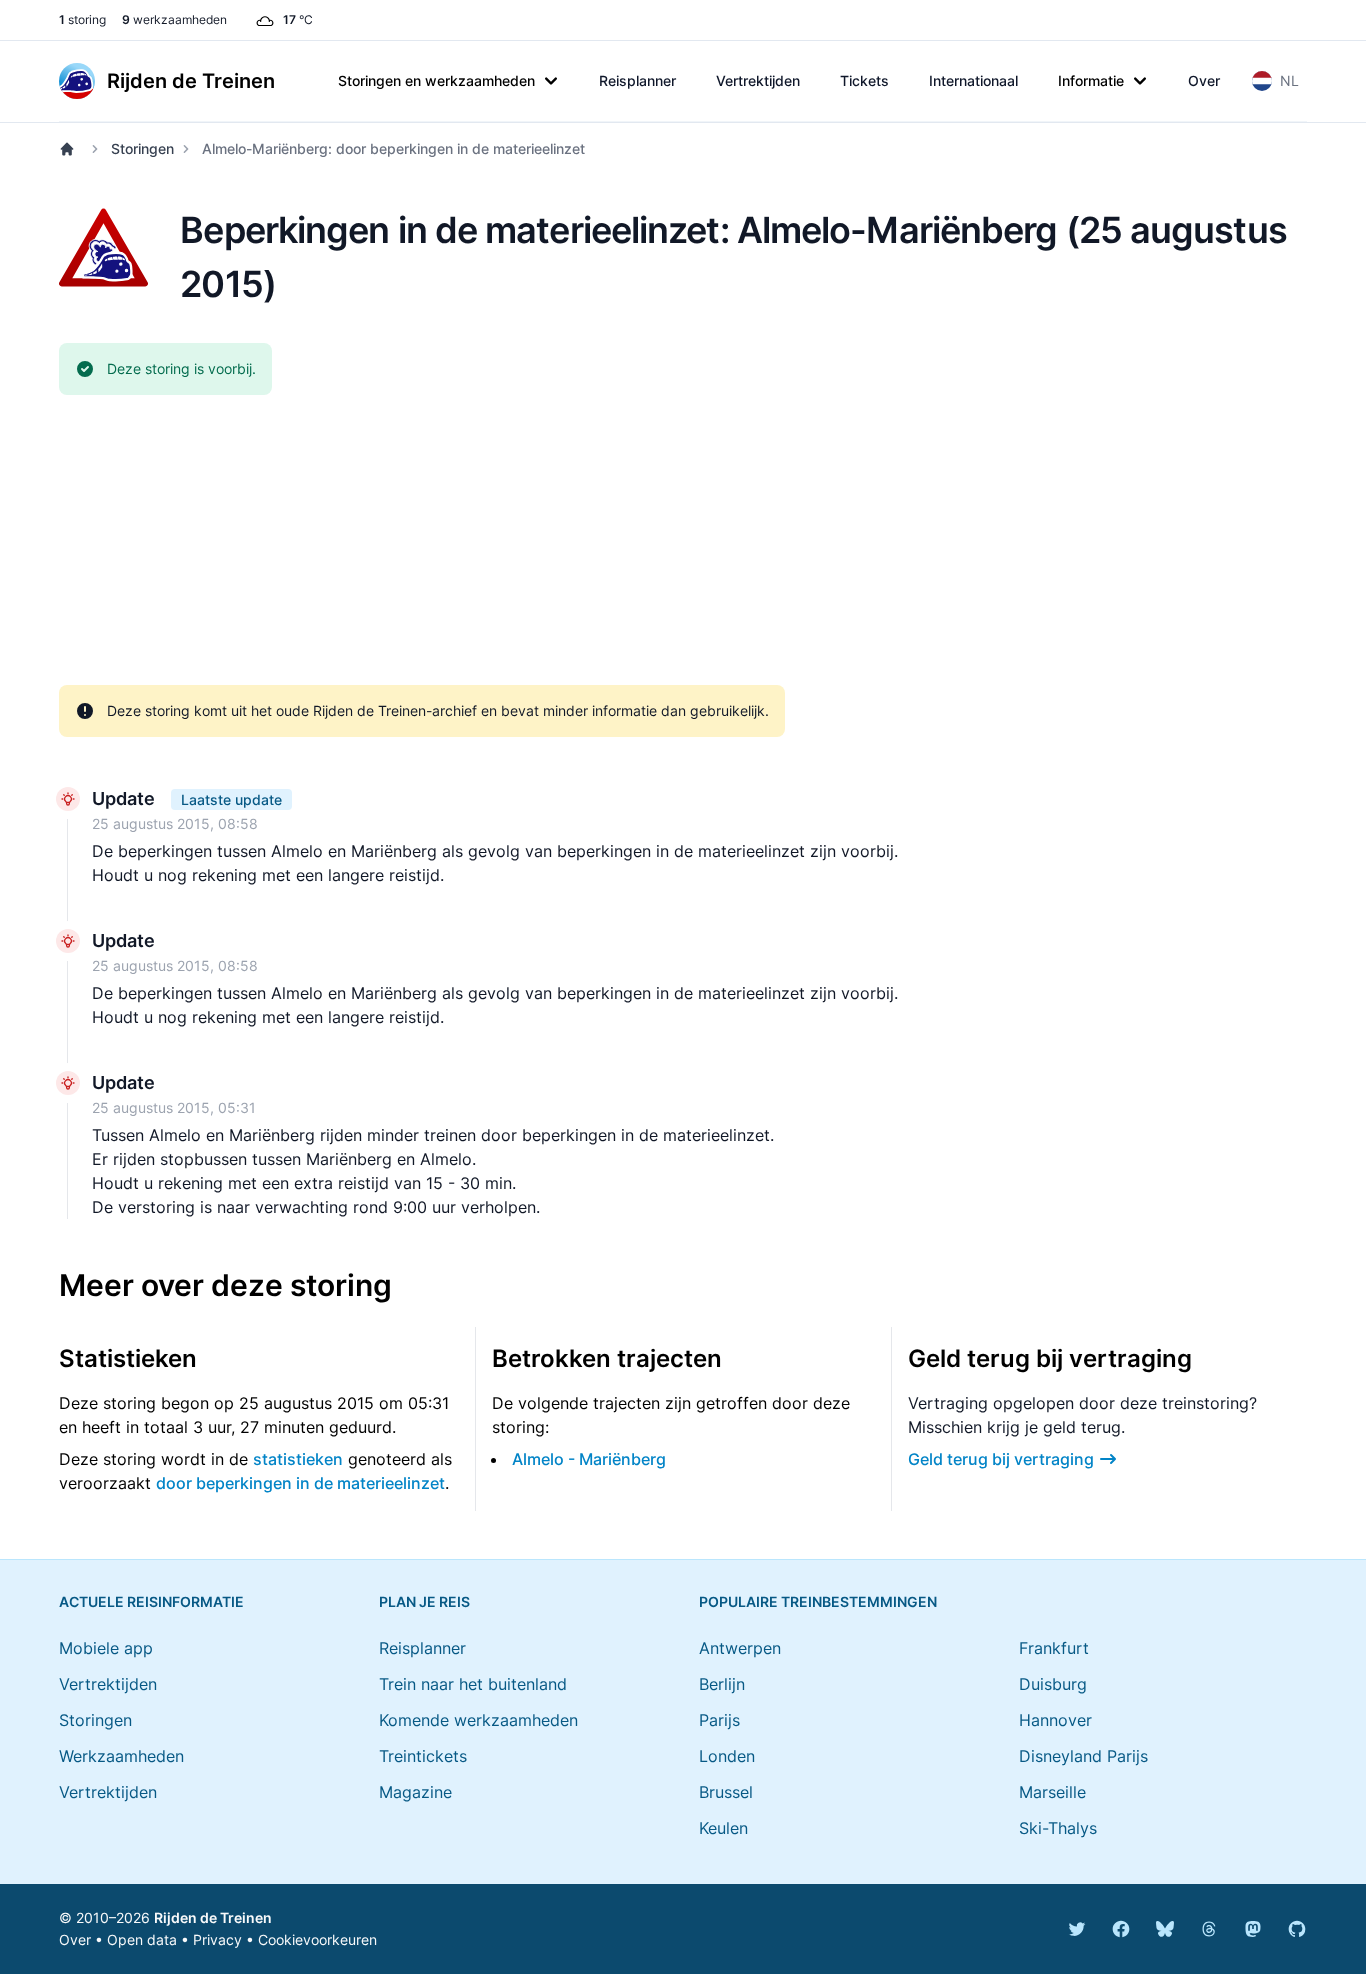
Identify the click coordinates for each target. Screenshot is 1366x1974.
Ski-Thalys (1058, 1828)
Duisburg (1053, 1684)
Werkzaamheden (121, 1756)
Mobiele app (106, 1648)
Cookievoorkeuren (317, 1939)
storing (82, 19)
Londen (727, 1756)
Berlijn (722, 1684)
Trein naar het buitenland (473, 1684)
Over (1204, 80)
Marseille (1052, 1792)
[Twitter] (1077, 1929)
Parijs (719, 1720)
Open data (142, 1939)
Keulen (723, 1828)
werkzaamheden (174, 19)
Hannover (1055, 1720)
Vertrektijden (758, 80)
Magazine (415, 1792)
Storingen (142, 148)
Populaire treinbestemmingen (818, 1601)
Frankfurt (1054, 1648)
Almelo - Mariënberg (589, 1459)
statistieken (298, 1459)
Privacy (217, 1939)
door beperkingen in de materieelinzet (300, 1483)
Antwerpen (740, 1648)
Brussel (726, 1792)
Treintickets (423, 1756)
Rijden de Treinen (213, 1917)
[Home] (71, 149)
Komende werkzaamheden (478, 1720)
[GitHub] (1297, 1929)
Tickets (864, 80)
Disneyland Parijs (1083, 1756)
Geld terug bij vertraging (1001, 1459)
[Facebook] (1121, 1929)
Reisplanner (637, 80)
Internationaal (973, 80)
